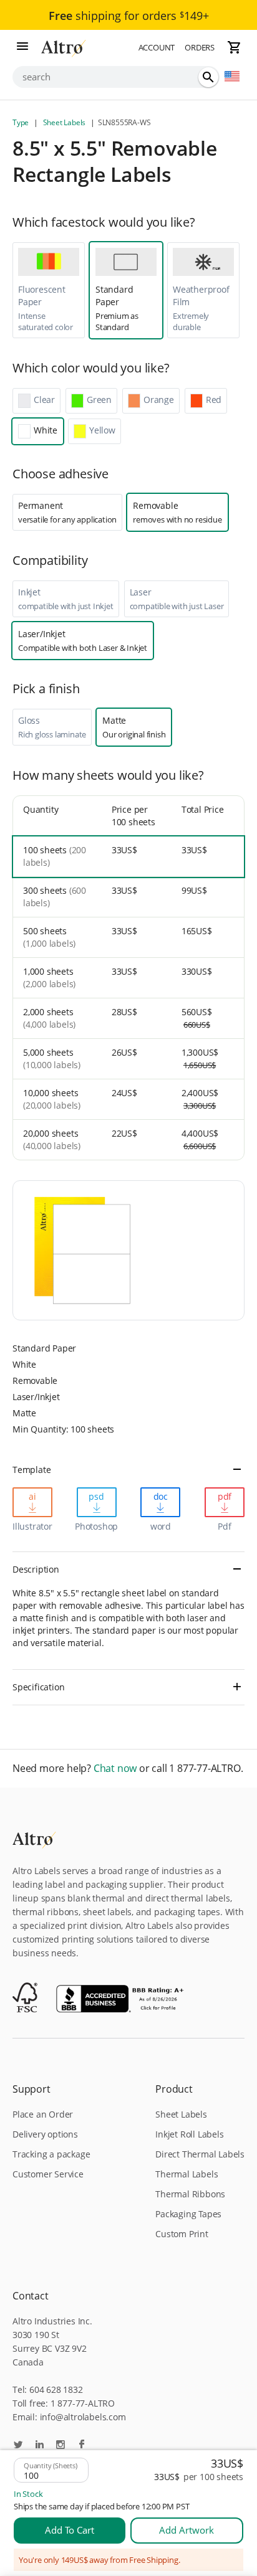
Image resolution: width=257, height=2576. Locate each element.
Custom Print (182, 2234)
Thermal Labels (187, 2174)
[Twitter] (18, 2446)
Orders (200, 47)
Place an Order (43, 2114)
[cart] (235, 47)
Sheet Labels (64, 122)
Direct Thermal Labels (200, 2154)
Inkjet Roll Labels (189, 2134)
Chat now (115, 1769)
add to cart (70, 2530)
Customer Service (48, 2174)
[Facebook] (82, 2446)
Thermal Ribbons (190, 2194)
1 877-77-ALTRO (83, 2403)
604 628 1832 (56, 2389)
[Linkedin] (39, 2446)
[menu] (22, 47)
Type (22, 122)
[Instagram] (61, 2446)
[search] (208, 77)
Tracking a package (51, 2154)
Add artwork (187, 2530)
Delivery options (45, 2134)
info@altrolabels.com (83, 2417)
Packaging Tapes (188, 2214)
